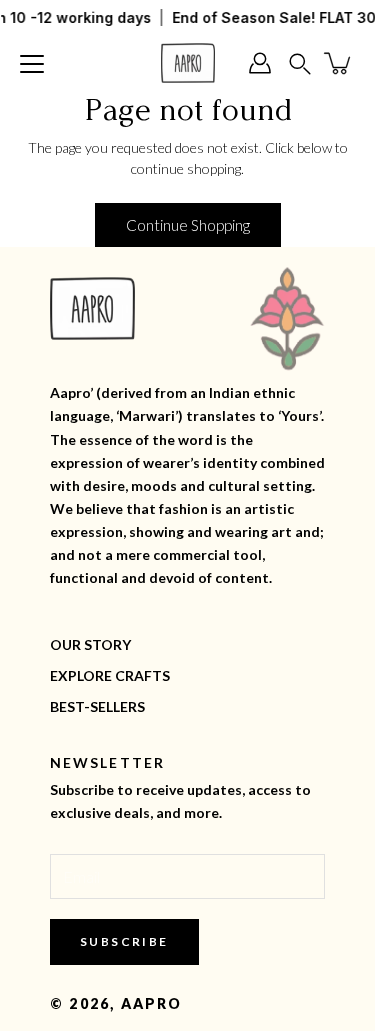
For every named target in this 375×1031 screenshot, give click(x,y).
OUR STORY (90, 644)
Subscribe (124, 941)
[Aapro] (188, 63)
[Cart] (339, 63)
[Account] (265, 63)
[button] (300, 63)
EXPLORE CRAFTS (110, 675)
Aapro (152, 1003)
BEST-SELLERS (97, 706)
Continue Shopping (188, 225)
